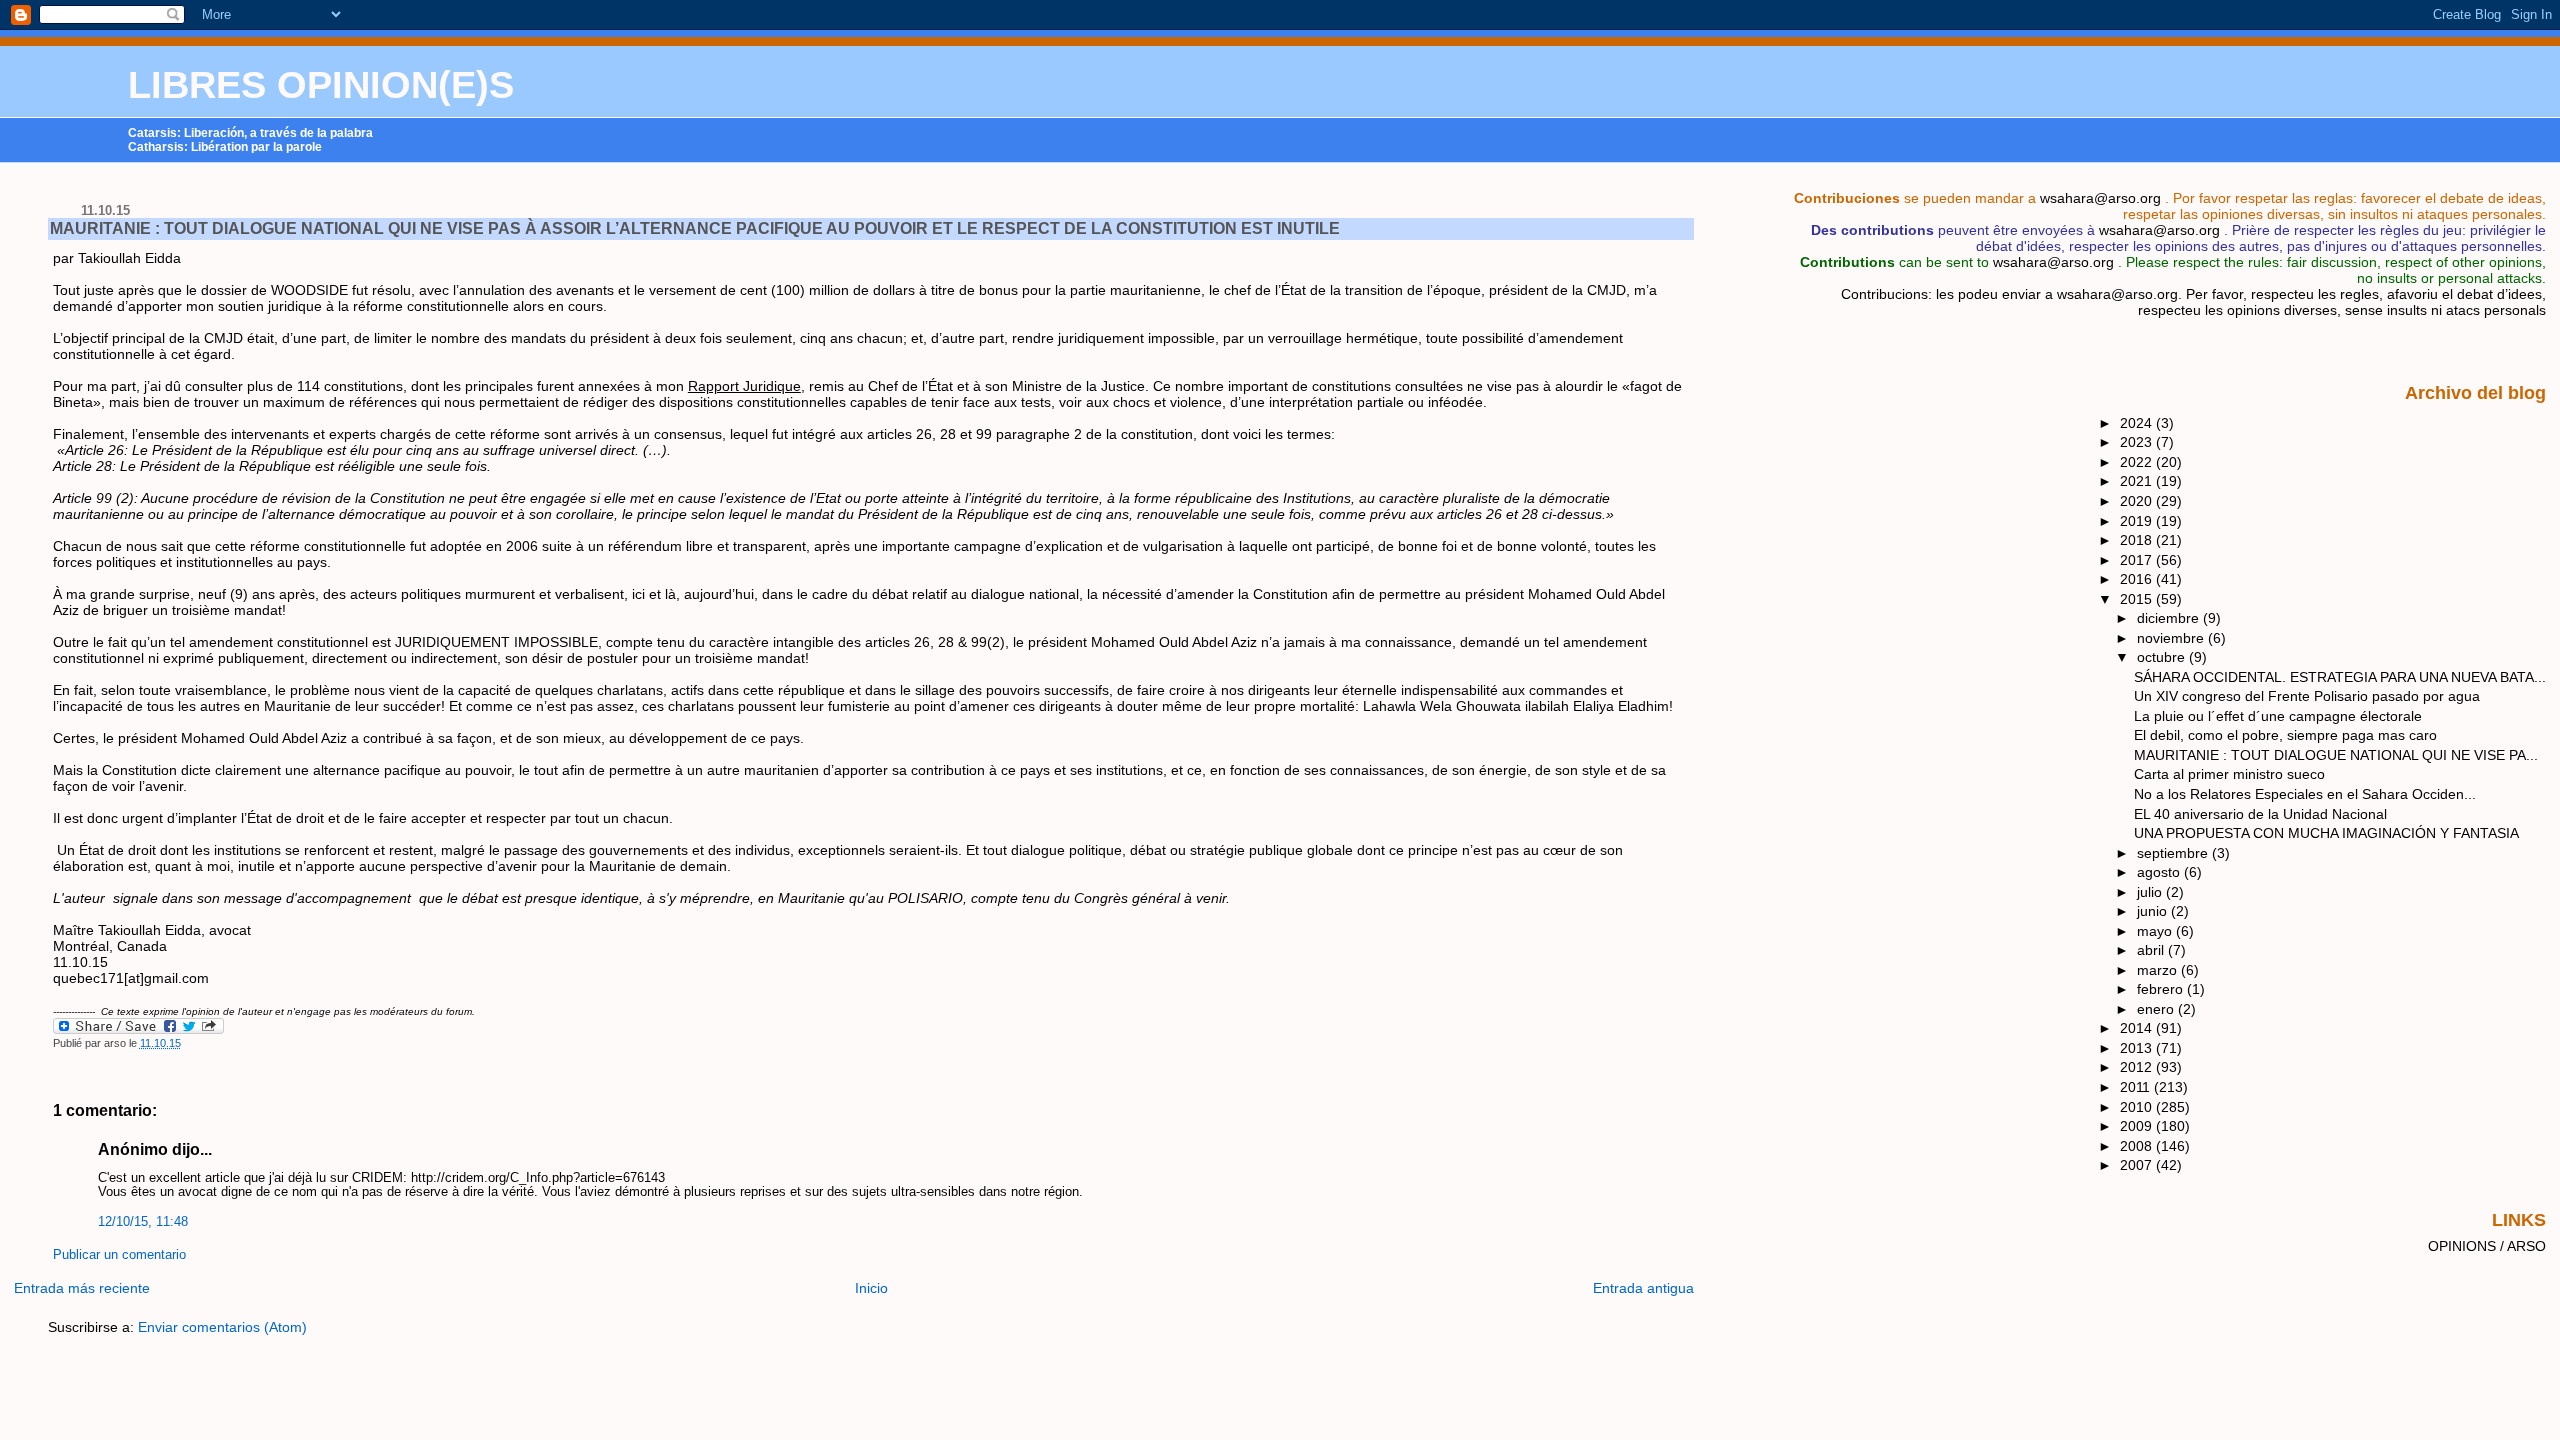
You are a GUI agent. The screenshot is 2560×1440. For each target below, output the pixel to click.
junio (2154, 911)
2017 (2138, 560)
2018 (2138, 540)
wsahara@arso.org (2100, 198)
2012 (2138, 1067)
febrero (2162, 989)
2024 (2138, 423)
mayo (2156, 931)
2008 (2138, 1146)
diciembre (2170, 618)
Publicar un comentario (119, 1255)
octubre (2163, 657)
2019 (2138, 521)
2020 (2138, 501)
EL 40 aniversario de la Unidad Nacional (2260, 814)
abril (2152, 950)
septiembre (2174, 853)
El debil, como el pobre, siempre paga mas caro (2285, 735)
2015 (2138, 599)
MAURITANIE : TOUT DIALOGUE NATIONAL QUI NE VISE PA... (2336, 755)
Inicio (871, 1288)
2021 (2138, 481)
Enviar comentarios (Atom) (222, 1327)
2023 (2138, 442)
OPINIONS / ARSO (2487, 1246)
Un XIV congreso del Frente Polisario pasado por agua (2307, 696)
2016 (2138, 579)
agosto (2160, 872)
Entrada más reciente (82, 1288)
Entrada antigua (1643, 1288)
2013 (2138, 1048)
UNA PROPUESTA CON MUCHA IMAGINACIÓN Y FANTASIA (2326, 833)
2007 (2138, 1165)
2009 (2138, 1126)
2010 (2138, 1107)
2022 (2138, 462)
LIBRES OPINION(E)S (321, 85)
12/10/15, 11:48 (143, 1222)
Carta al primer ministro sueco (2229, 774)
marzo (2159, 970)
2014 (2138, 1028)
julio (2151, 892)
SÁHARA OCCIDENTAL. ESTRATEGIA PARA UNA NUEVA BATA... (2340, 677)
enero (2157, 1009)
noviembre (2172, 638)
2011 (2137, 1087)
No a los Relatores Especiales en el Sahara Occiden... (2305, 794)
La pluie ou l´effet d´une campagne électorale (2278, 716)
